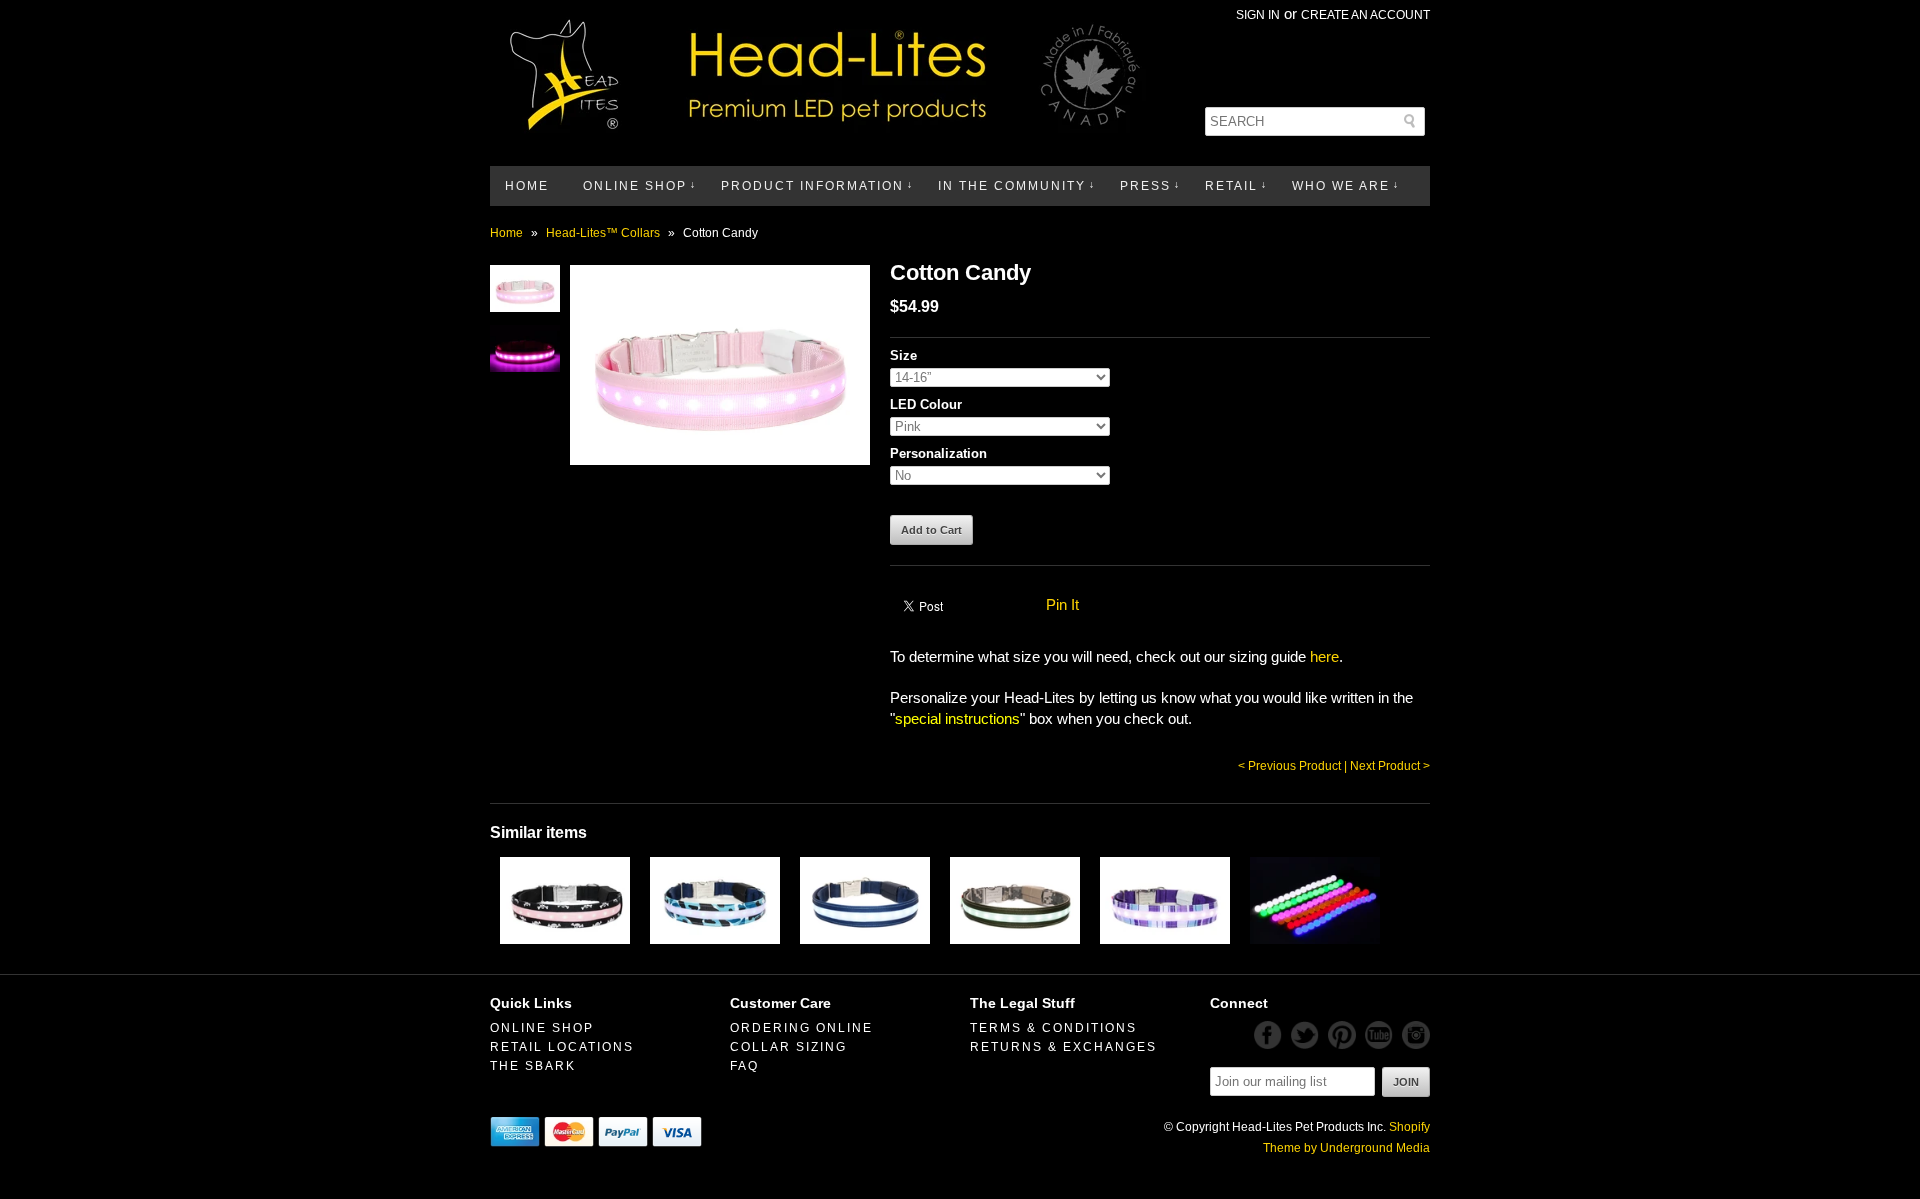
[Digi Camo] (1015, 938)
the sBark (533, 1066)
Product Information (812, 186)
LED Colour (926, 404)
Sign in (1258, 15)
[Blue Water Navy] (715, 938)
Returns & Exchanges (1063, 1047)
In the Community (1012, 186)
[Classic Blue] (865, 938)
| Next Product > (1387, 766)
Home (527, 186)
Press (1145, 186)
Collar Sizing (788, 1047)
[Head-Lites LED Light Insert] (1315, 938)
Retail (1231, 186)
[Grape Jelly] (1165, 938)
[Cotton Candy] (525, 306)
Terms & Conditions (1053, 1028)
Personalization (938, 453)
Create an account (1365, 15)
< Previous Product (1289, 766)
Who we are (1341, 186)
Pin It (1062, 604)
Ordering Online (801, 1028)
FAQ (744, 1066)
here (1324, 656)
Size (903, 355)
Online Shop (635, 186)
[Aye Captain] (565, 938)
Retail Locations (562, 1047)
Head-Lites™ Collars (603, 233)
